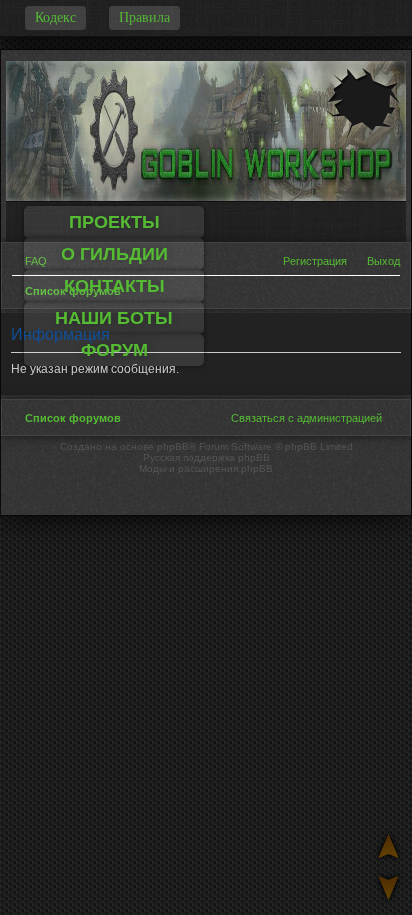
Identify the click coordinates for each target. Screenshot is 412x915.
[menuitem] (377, 261)
